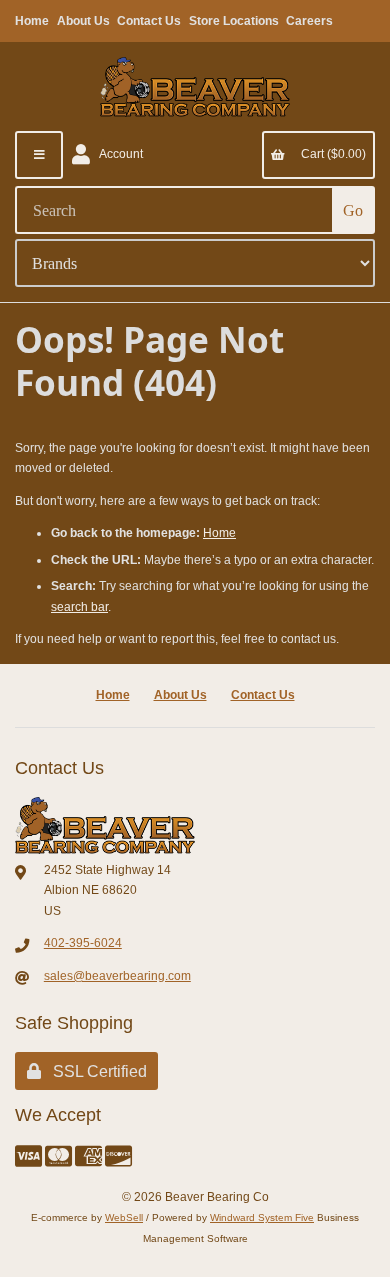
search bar (79, 607)
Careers (309, 21)
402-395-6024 (83, 943)
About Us (83, 21)
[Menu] (39, 155)
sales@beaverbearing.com (117, 976)
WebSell (124, 1217)
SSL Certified (96, 1071)
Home (32, 21)
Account (118, 154)
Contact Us (149, 21)
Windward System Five (262, 1217)
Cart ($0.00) (330, 154)
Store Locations (234, 21)
